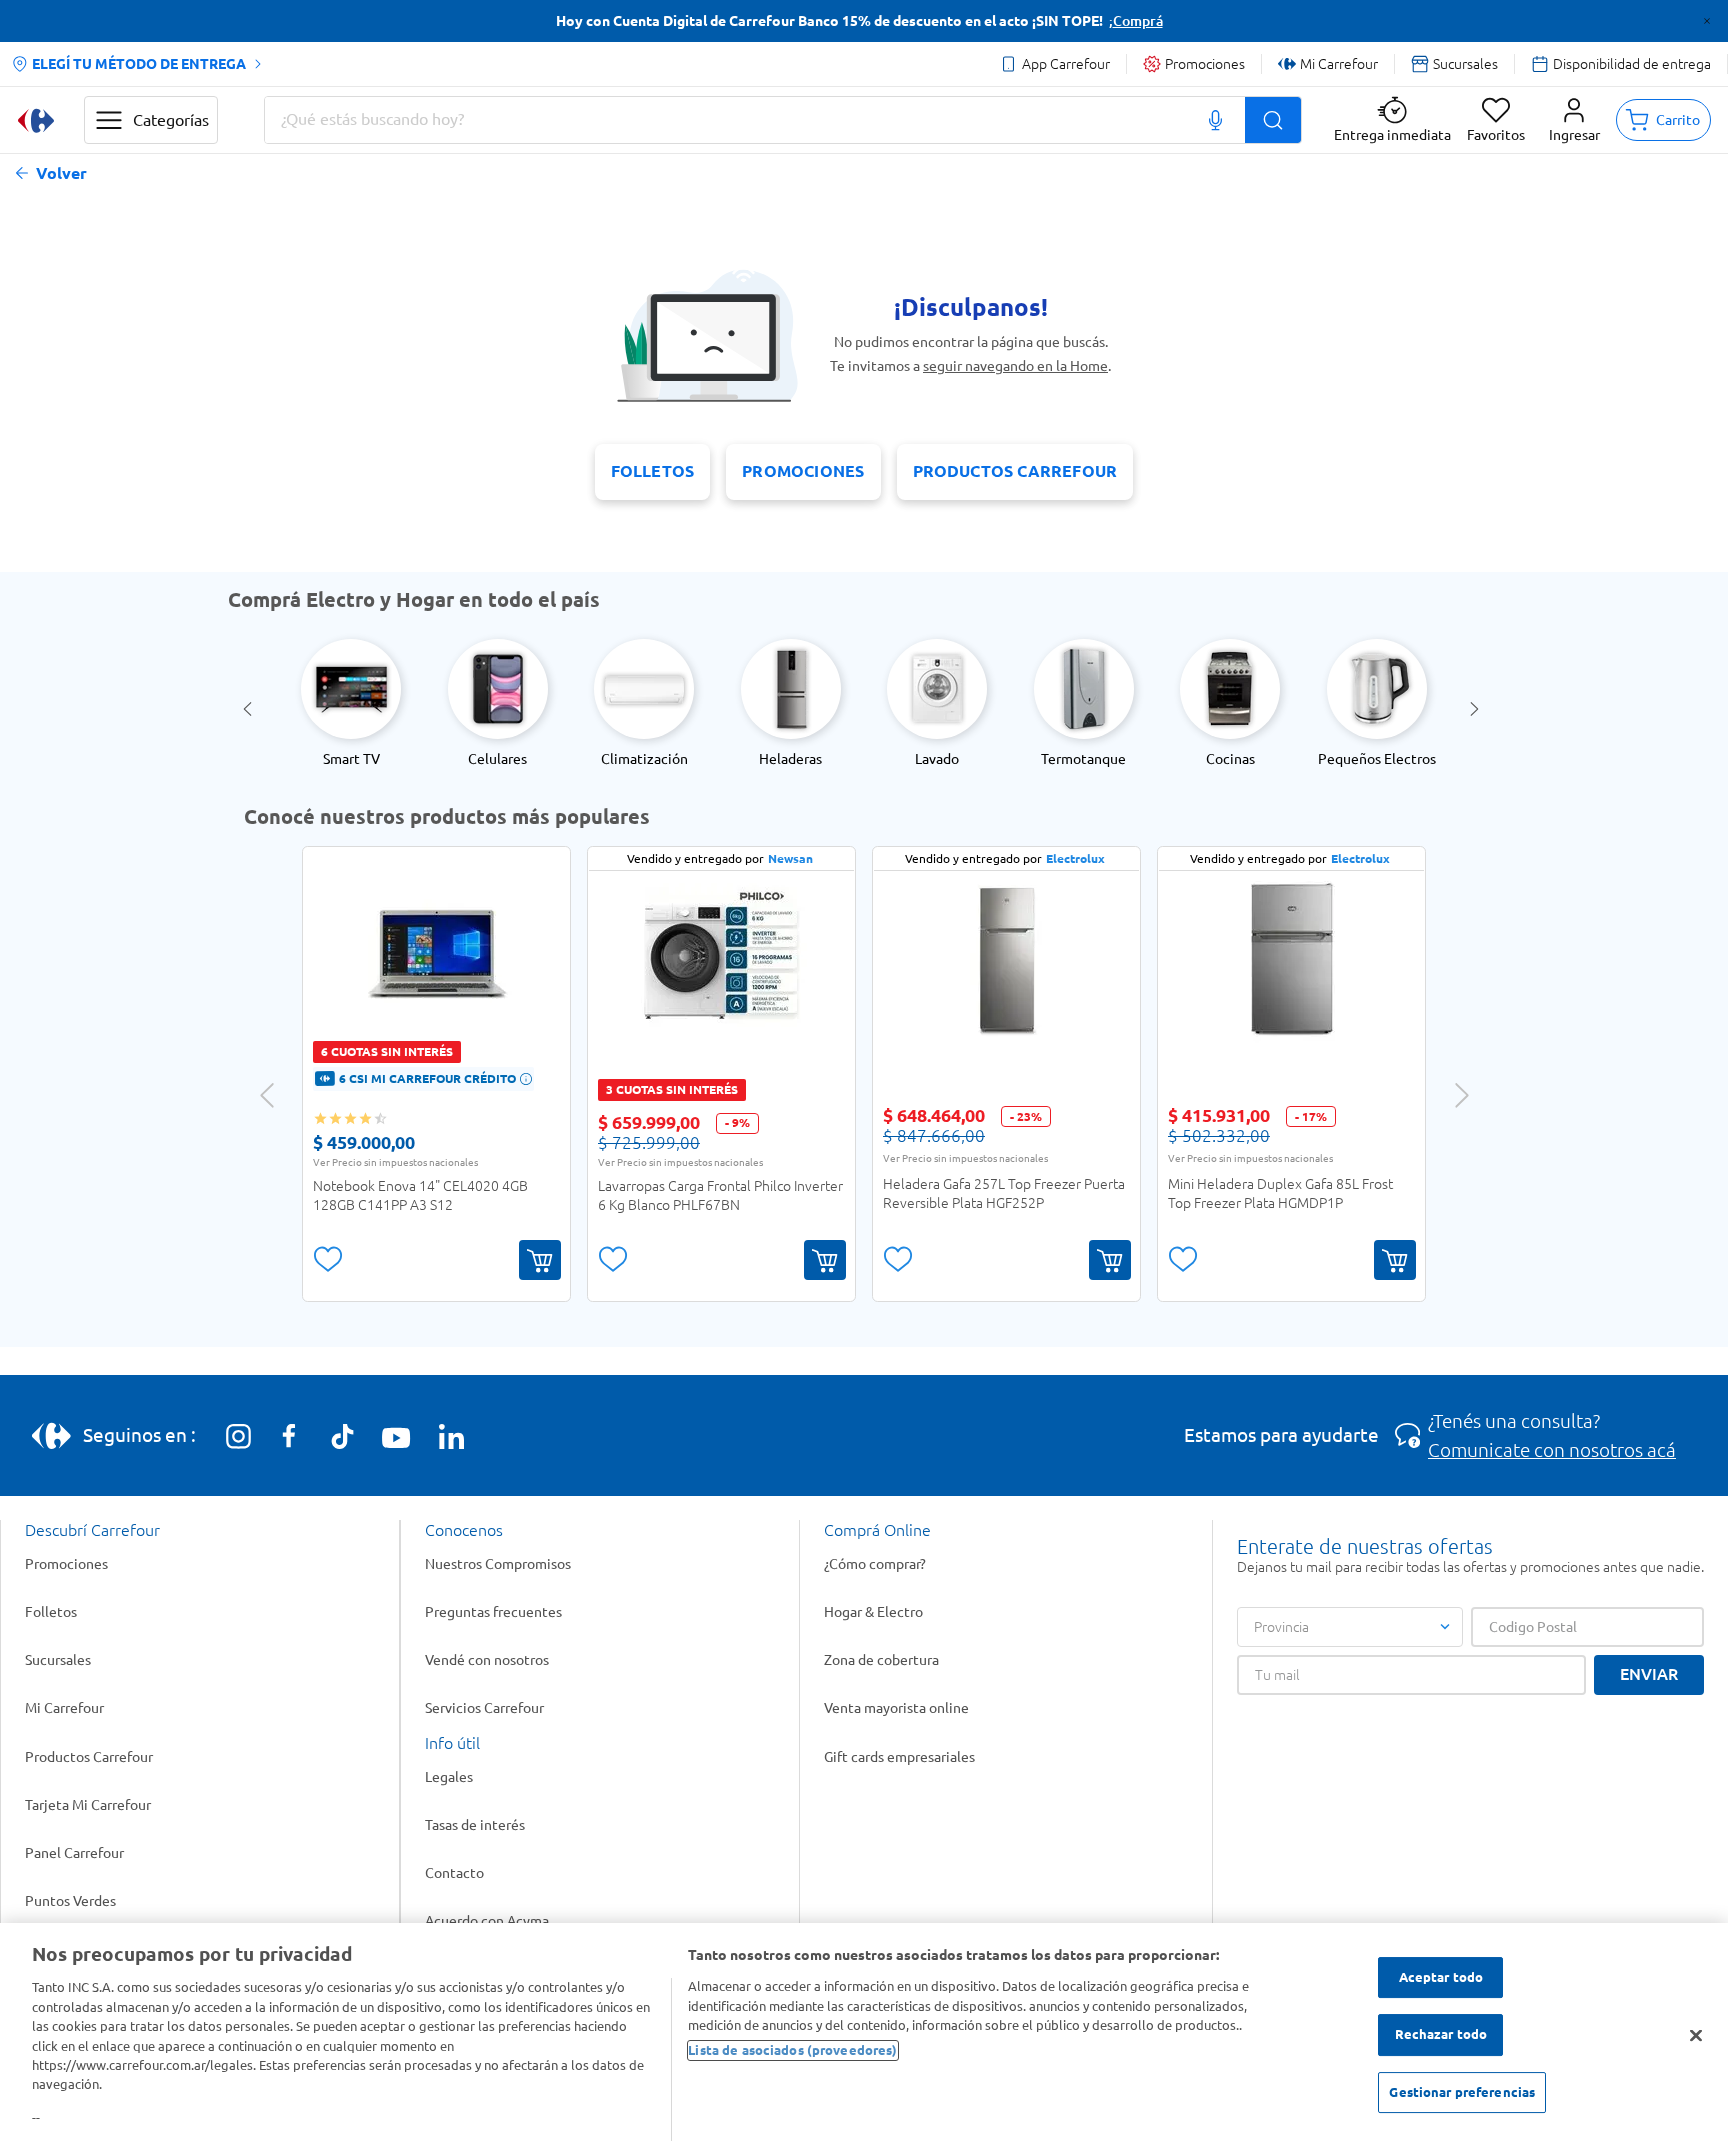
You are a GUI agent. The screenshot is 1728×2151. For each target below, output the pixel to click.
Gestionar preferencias (1462, 2093)
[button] (1574, 120)
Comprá (1138, 21)
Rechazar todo (1441, 2035)
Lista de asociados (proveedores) (792, 2050)
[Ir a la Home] (36, 120)
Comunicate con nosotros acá (1552, 1450)
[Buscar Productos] (1273, 120)
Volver (61, 173)
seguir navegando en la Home (1015, 366)
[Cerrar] (1696, 2036)
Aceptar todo (1441, 1977)
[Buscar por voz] (1216, 120)
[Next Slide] (1477, 709)
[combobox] (783, 120)
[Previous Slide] (250, 709)
